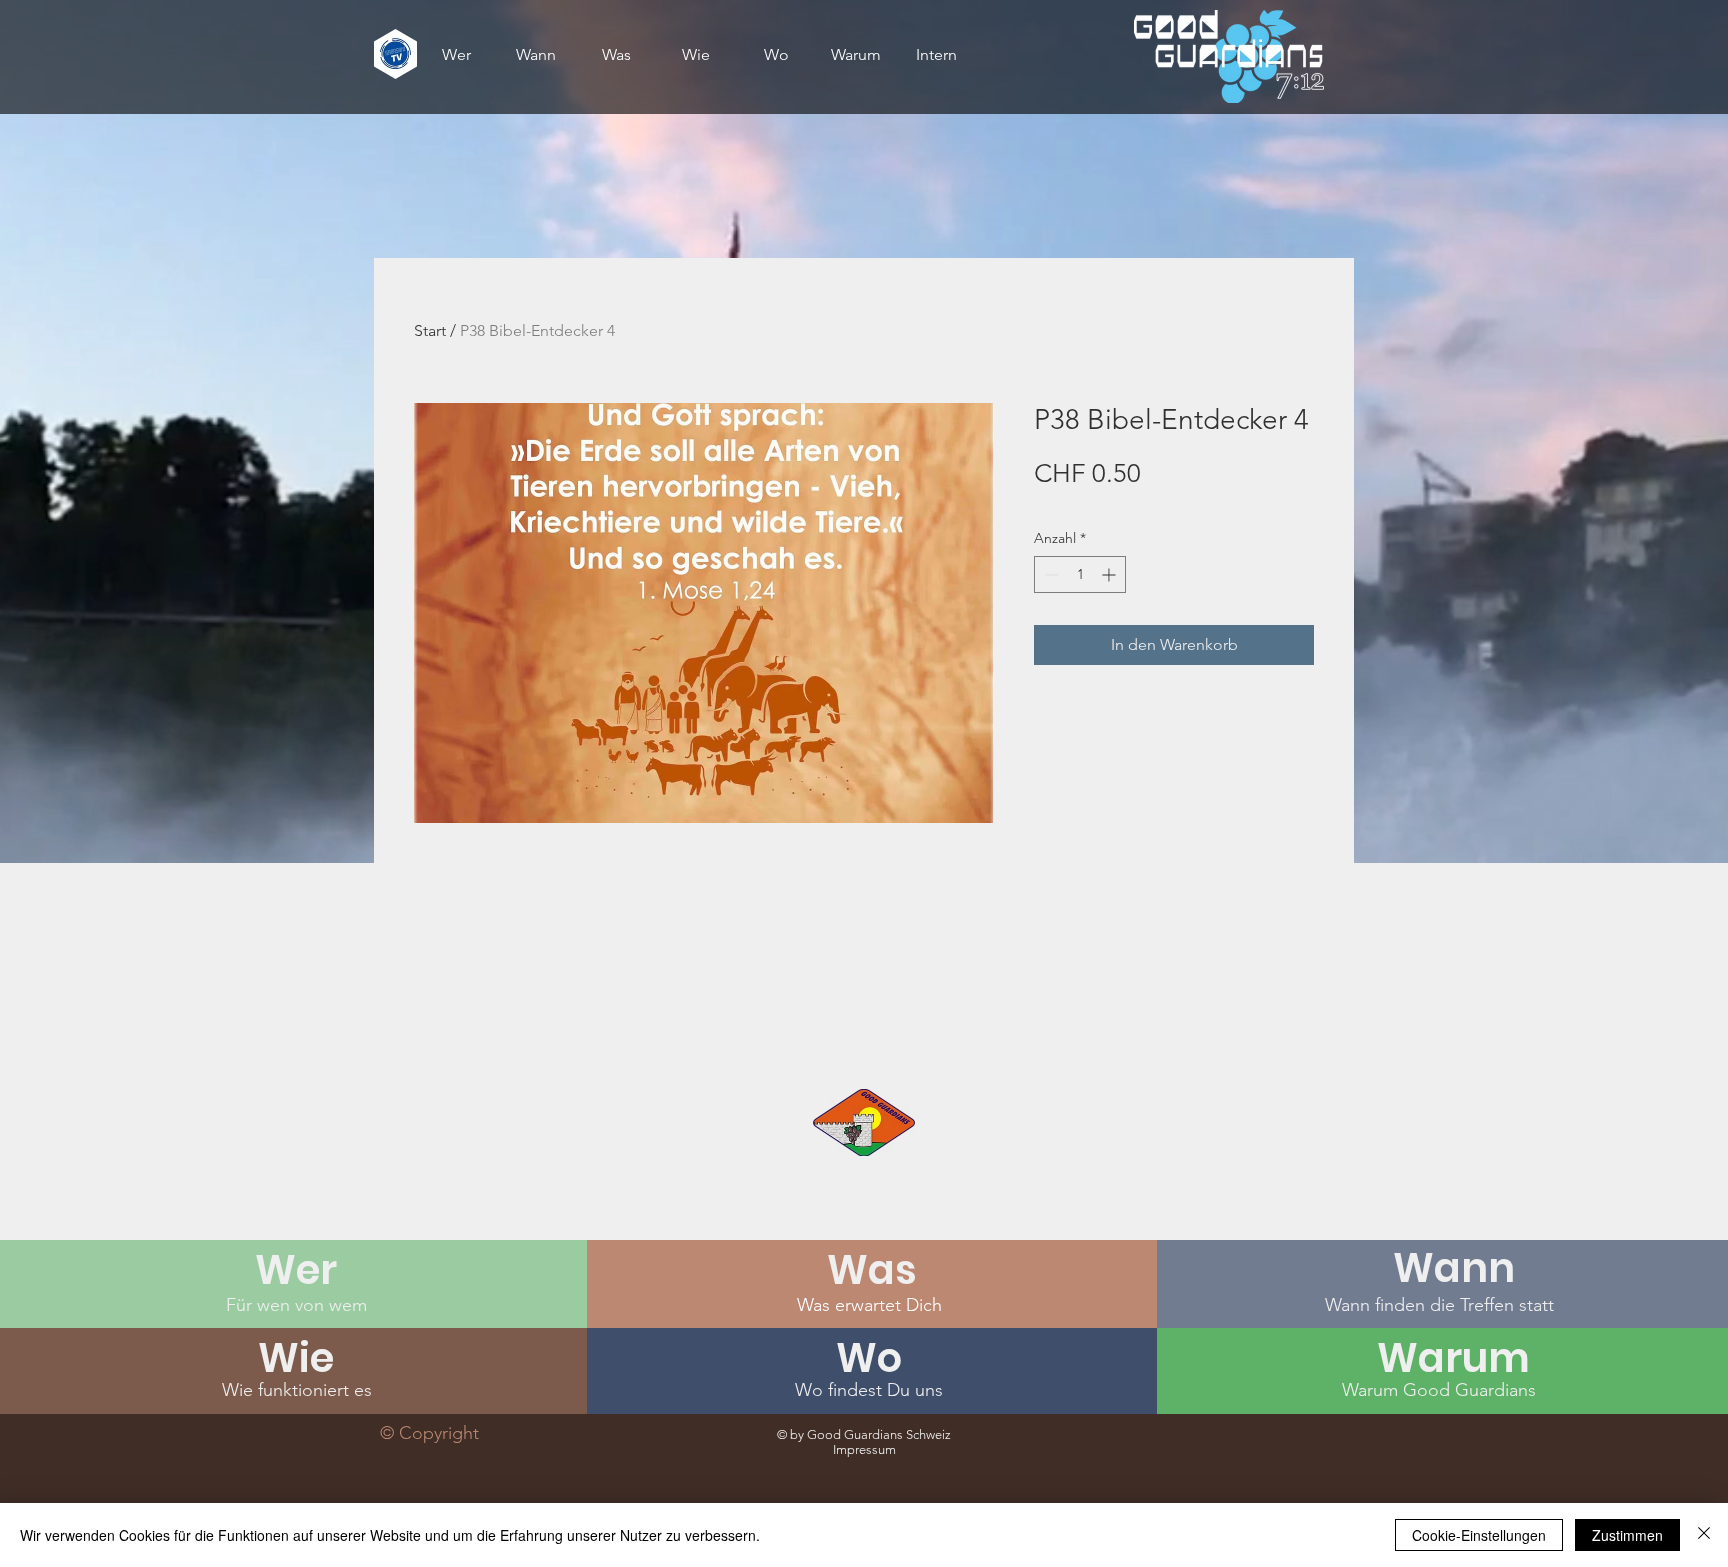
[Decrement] (1049, 574)
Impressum (864, 1449)
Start (430, 330)
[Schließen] (1704, 1535)
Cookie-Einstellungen (1479, 1535)
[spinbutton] (1080, 574)
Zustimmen (1627, 1535)
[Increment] (1110, 574)
